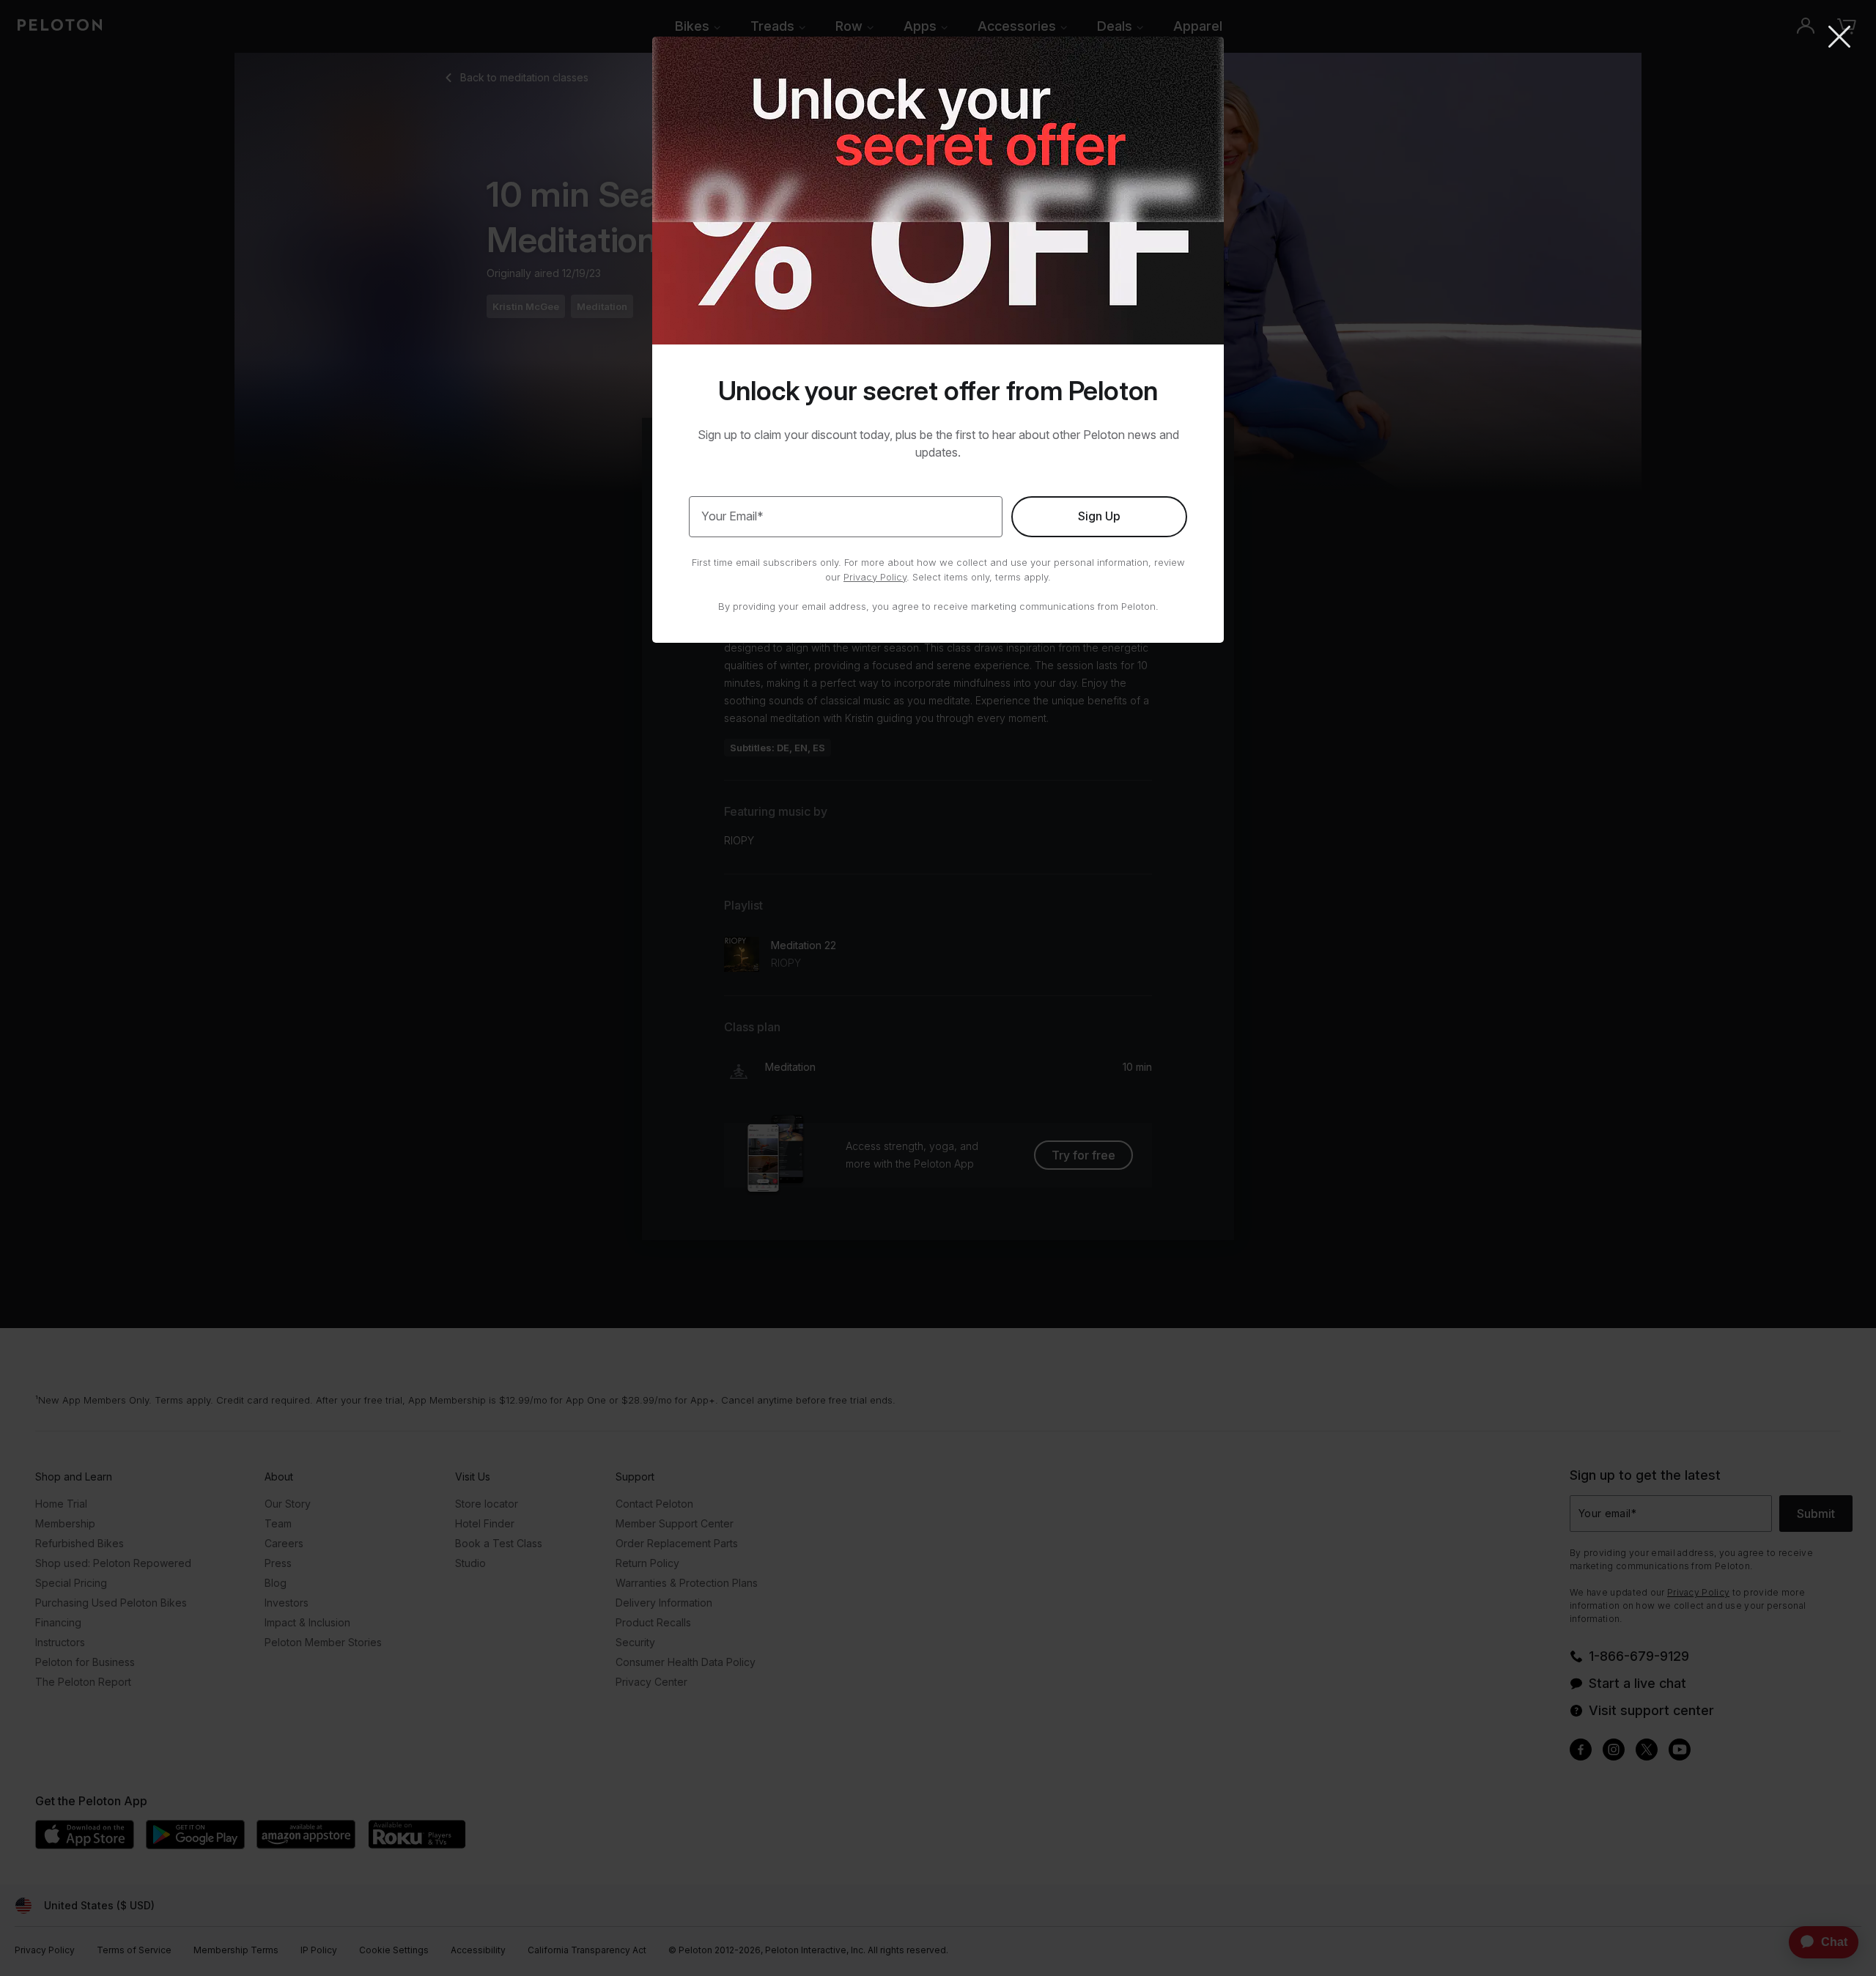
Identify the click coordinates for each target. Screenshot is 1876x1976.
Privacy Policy (875, 577)
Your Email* (732, 516)
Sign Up (1099, 516)
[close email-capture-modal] (1839, 38)
